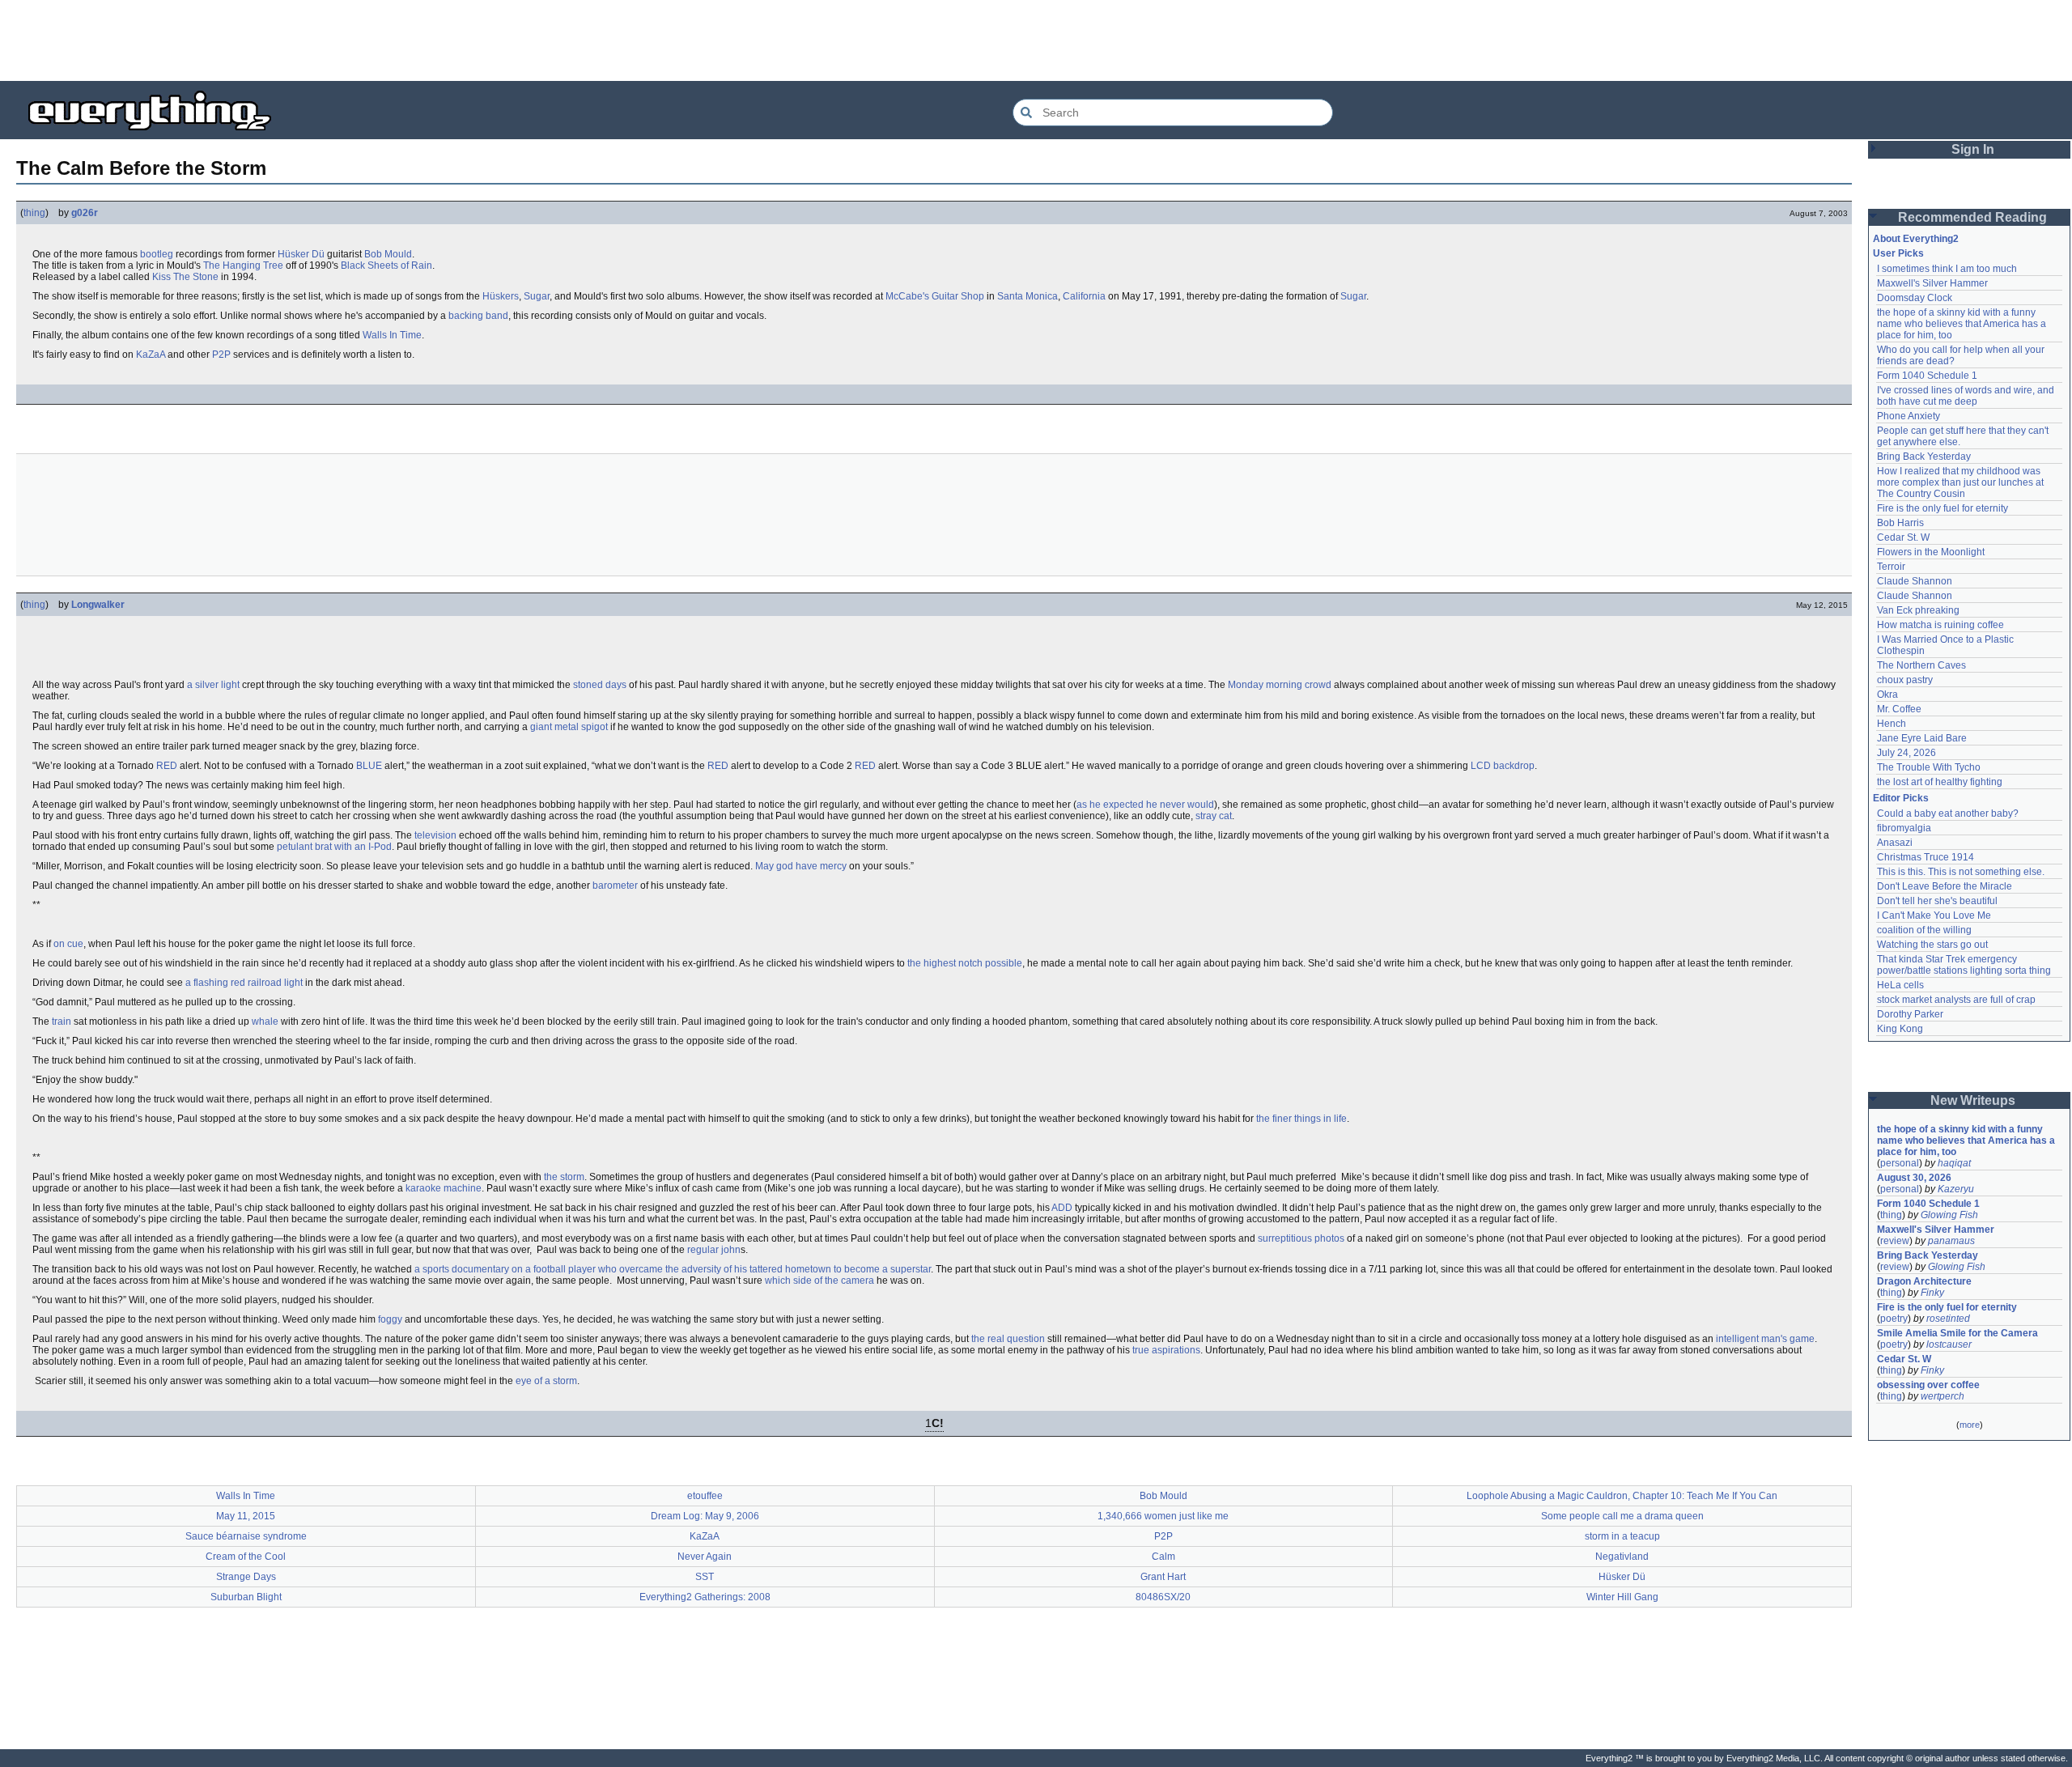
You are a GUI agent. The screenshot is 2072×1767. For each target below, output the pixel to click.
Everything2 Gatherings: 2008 (705, 1597)
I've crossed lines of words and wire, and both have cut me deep (1967, 396)
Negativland (1622, 1557)
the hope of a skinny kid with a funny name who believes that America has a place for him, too (1963, 324)
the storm (564, 1177)
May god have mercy (801, 866)
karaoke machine (444, 1188)
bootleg (157, 254)
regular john (714, 1250)
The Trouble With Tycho (1929, 767)
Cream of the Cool (246, 1557)
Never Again (705, 1557)
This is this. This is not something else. (1961, 872)
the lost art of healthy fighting (1940, 782)
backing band (478, 316)
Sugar (537, 296)
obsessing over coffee (1928, 1385)
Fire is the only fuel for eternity (1942, 508)
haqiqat (1954, 1163)
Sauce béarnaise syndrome (246, 1536)
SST (705, 1577)
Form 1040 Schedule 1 (1927, 376)
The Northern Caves (1921, 665)
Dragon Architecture (1924, 1281)
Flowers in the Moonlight (1931, 552)
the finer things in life (1301, 1119)
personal (1900, 1163)
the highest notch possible (965, 963)
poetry (1894, 1319)
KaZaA (151, 355)
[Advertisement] (1036, 40)
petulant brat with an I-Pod (334, 847)
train (62, 1022)
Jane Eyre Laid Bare (1922, 738)
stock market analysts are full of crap (1956, 1000)
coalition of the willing (1924, 930)
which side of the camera (819, 1281)
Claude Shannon (1915, 581)
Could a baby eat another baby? (1948, 813)
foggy (390, 1319)
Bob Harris (1900, 523)
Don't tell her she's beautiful (1937, 901)
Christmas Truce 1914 (1926, 857)
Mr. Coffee (1899, 709)
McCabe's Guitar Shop (935, 296)
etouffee (705, 1496)
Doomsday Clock (1915, 298)
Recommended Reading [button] (1972, 217)
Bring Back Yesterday (1924, 457)
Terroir (1891, 567)
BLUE (369, 766)
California (1084, 296)
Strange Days (246, 1577)
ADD (1062, 1208)
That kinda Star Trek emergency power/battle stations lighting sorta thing (1964, 965)
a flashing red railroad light (244, 983)
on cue (68, 944)
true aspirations (1166, 1350)
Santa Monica (1028, 296)
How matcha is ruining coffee (1940, 625)
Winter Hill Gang (1622, 1597)
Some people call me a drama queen (1622, 1516)
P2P (221, 355)
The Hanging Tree (243, 265)
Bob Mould (388, 254)
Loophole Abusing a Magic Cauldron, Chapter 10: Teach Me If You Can (1622, 1496)
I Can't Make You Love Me (1934, 915)
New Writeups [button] (1973, 1100)
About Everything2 (1916, 239)
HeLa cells (1900, 985)
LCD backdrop (1503, 766)
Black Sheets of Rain (386, 265)
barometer (615, 886)
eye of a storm (546, 1381)
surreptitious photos (1301, 1238)
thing (34, 213)
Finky (1932, 1293)
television (435, 835)
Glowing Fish (1949, 1215)
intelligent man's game (1765, 1339)
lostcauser (1949, 1344)
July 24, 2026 (1906, 753)
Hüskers (501, 296)
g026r (85, 213)
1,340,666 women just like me (1163, 1516)
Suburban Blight (246, 1597)
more (1970, 1425)
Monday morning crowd (1280, 685)
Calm (1163, 1557)
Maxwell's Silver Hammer (1932, 283)
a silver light (213, 685)
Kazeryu (1956, 1189)
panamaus (1951, 1241)
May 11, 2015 (246, 1516)
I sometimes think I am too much (1947, 269)
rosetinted (1948, 1319)
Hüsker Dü (301, 254)
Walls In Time (392, 335)
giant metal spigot (569, 727)
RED (167, 766)
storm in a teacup (1622, 1536)
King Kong (1900, 1029)
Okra (1887, 694)
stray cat (1214, 816)
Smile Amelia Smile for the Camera (1957, 1333)
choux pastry (1905, 680)
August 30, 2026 (1914, 1178)
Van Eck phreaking (1918, 610)
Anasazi (1895, 843)
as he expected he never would (1145, 805)
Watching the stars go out (1932, 945)
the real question (1008, 1339)
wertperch (1942, 1396)
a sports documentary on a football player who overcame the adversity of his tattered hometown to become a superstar (673, 1269)
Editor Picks (1901, 798)
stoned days (600, 685)
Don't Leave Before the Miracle (1945, 886)
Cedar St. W (1903, 537)
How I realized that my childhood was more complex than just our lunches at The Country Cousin (1962, 482)
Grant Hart (1163, 1577)
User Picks (1898, 253)
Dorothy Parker (1910, 1014)
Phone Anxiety (1909, 416)
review (1895, 1241)
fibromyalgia (1904, 828)
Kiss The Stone (185, 277)
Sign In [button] (1973, 149)
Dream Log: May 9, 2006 (705, 1516)
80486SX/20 (1163, 1597)
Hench (1892, 724)
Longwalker (98, 605)
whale (265, 1022)
